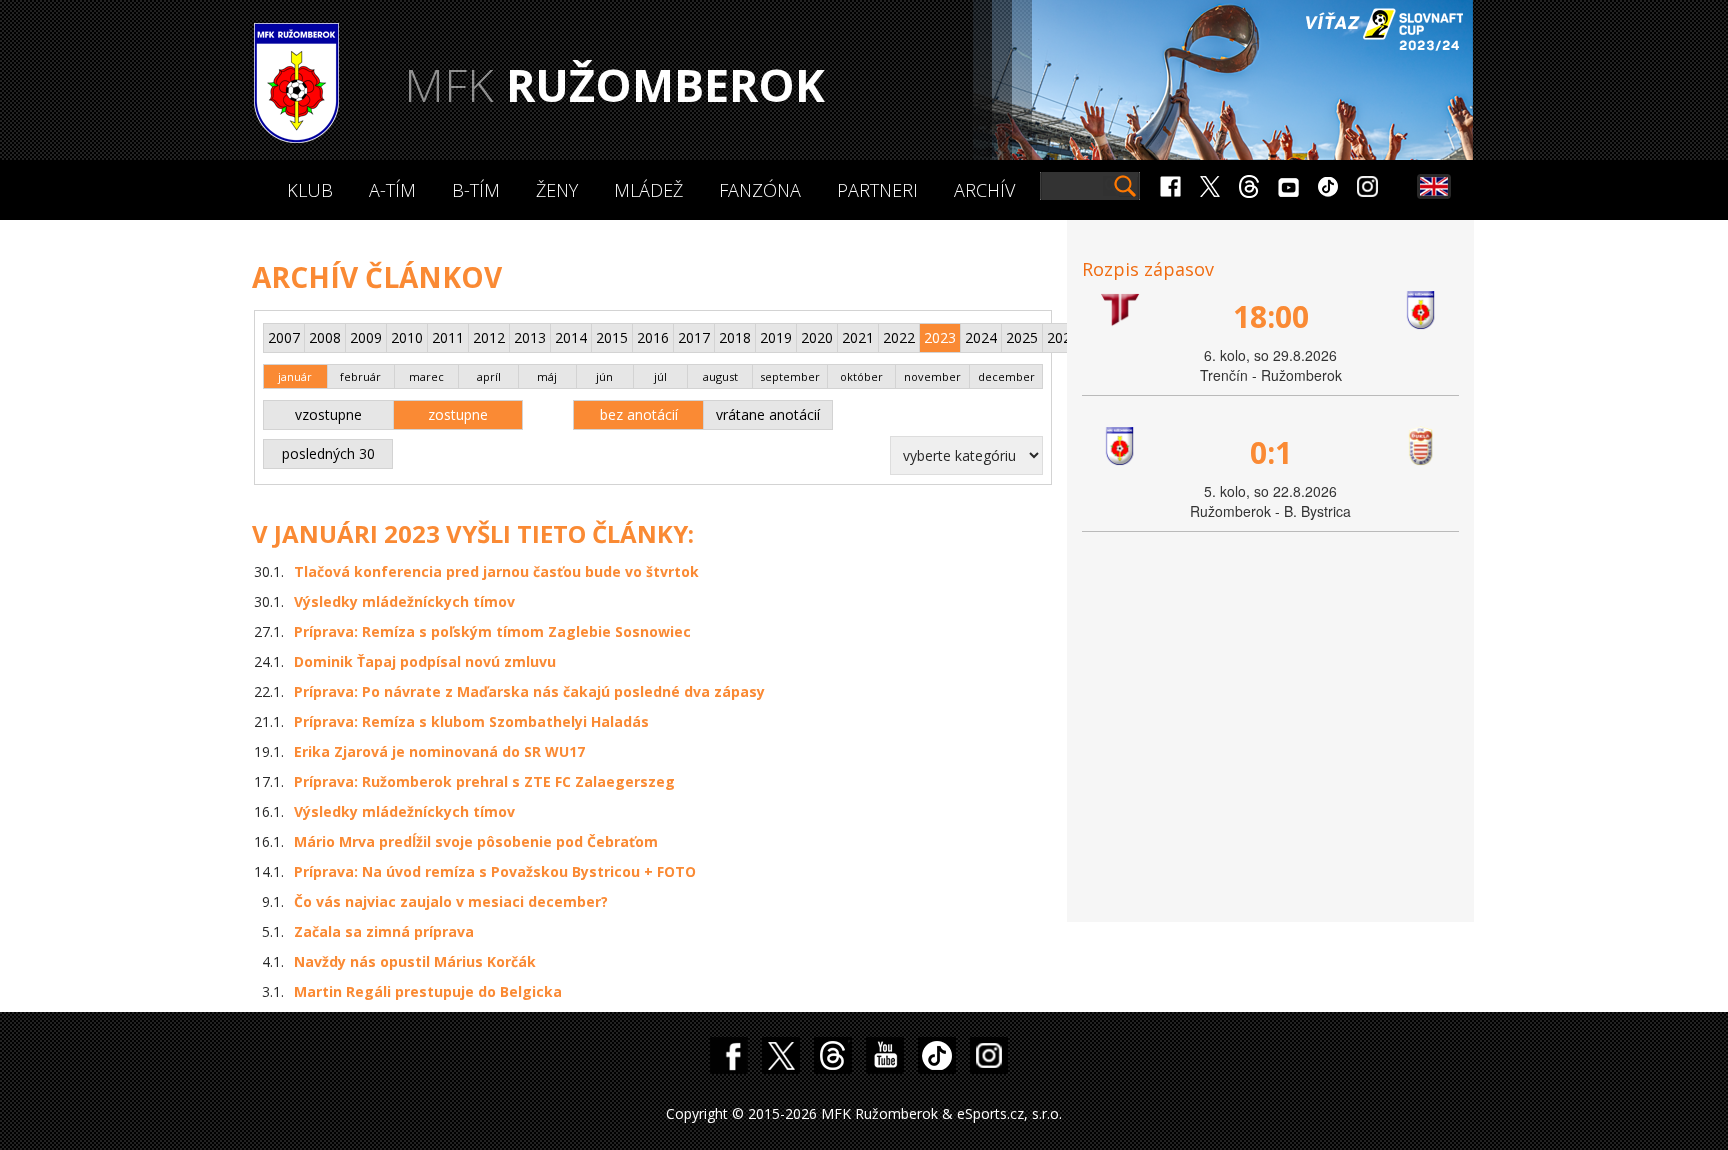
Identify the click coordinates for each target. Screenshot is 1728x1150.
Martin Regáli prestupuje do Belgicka (428, 991)
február (360, 376)
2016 (653, 337)
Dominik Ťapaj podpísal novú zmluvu (425, 661)
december (1006, 376)
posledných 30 (328, 453)
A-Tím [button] (392, 190)
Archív (984, 190)
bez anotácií (639, 414)
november (932, 376)
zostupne (458, 414)
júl (660, 376)
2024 (981, 337)
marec (426, 376)
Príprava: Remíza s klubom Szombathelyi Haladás (471, 721)
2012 (489, 337)
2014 (571, 337)
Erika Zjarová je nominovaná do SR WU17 (439, 751)
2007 (284, 337)
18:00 (1271, 316)
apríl (489, 376)
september (790, 376)
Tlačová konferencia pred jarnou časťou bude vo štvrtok (496, 571)
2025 (1022, 337)
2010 (407, 337)
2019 (776, 337)
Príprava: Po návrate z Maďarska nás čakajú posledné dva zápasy (529, 691)
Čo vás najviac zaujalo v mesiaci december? (451, 901)
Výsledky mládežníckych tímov (404, 601)
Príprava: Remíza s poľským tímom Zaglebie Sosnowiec (492, 631)
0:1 (1271, 452)
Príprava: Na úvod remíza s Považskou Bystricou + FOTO (495, 871)
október (861, 376)
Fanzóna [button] (760, 190)
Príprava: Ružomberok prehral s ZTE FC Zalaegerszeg (484, 781)
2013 (530, 337)
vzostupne (328, 414)
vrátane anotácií (768, 414)
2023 (940, 337)
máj (547, 376)
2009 (366, 337)
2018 (735, 337)
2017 (694, 337)
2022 (899, 337)
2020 (817, 337)
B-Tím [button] (476, 190)
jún (604, 376)
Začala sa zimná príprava (384, 931)
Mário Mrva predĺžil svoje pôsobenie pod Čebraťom (476, 841)
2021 (858, 337)
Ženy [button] (557, 190)
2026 (1063, 337)
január (295, 376)
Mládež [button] (648, 190)
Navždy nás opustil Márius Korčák (415, 961)
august (720, 376)
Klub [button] (310, 190)
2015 (612, 337)
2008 (325, 337)
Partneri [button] (877, 190)
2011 (448, 337)
